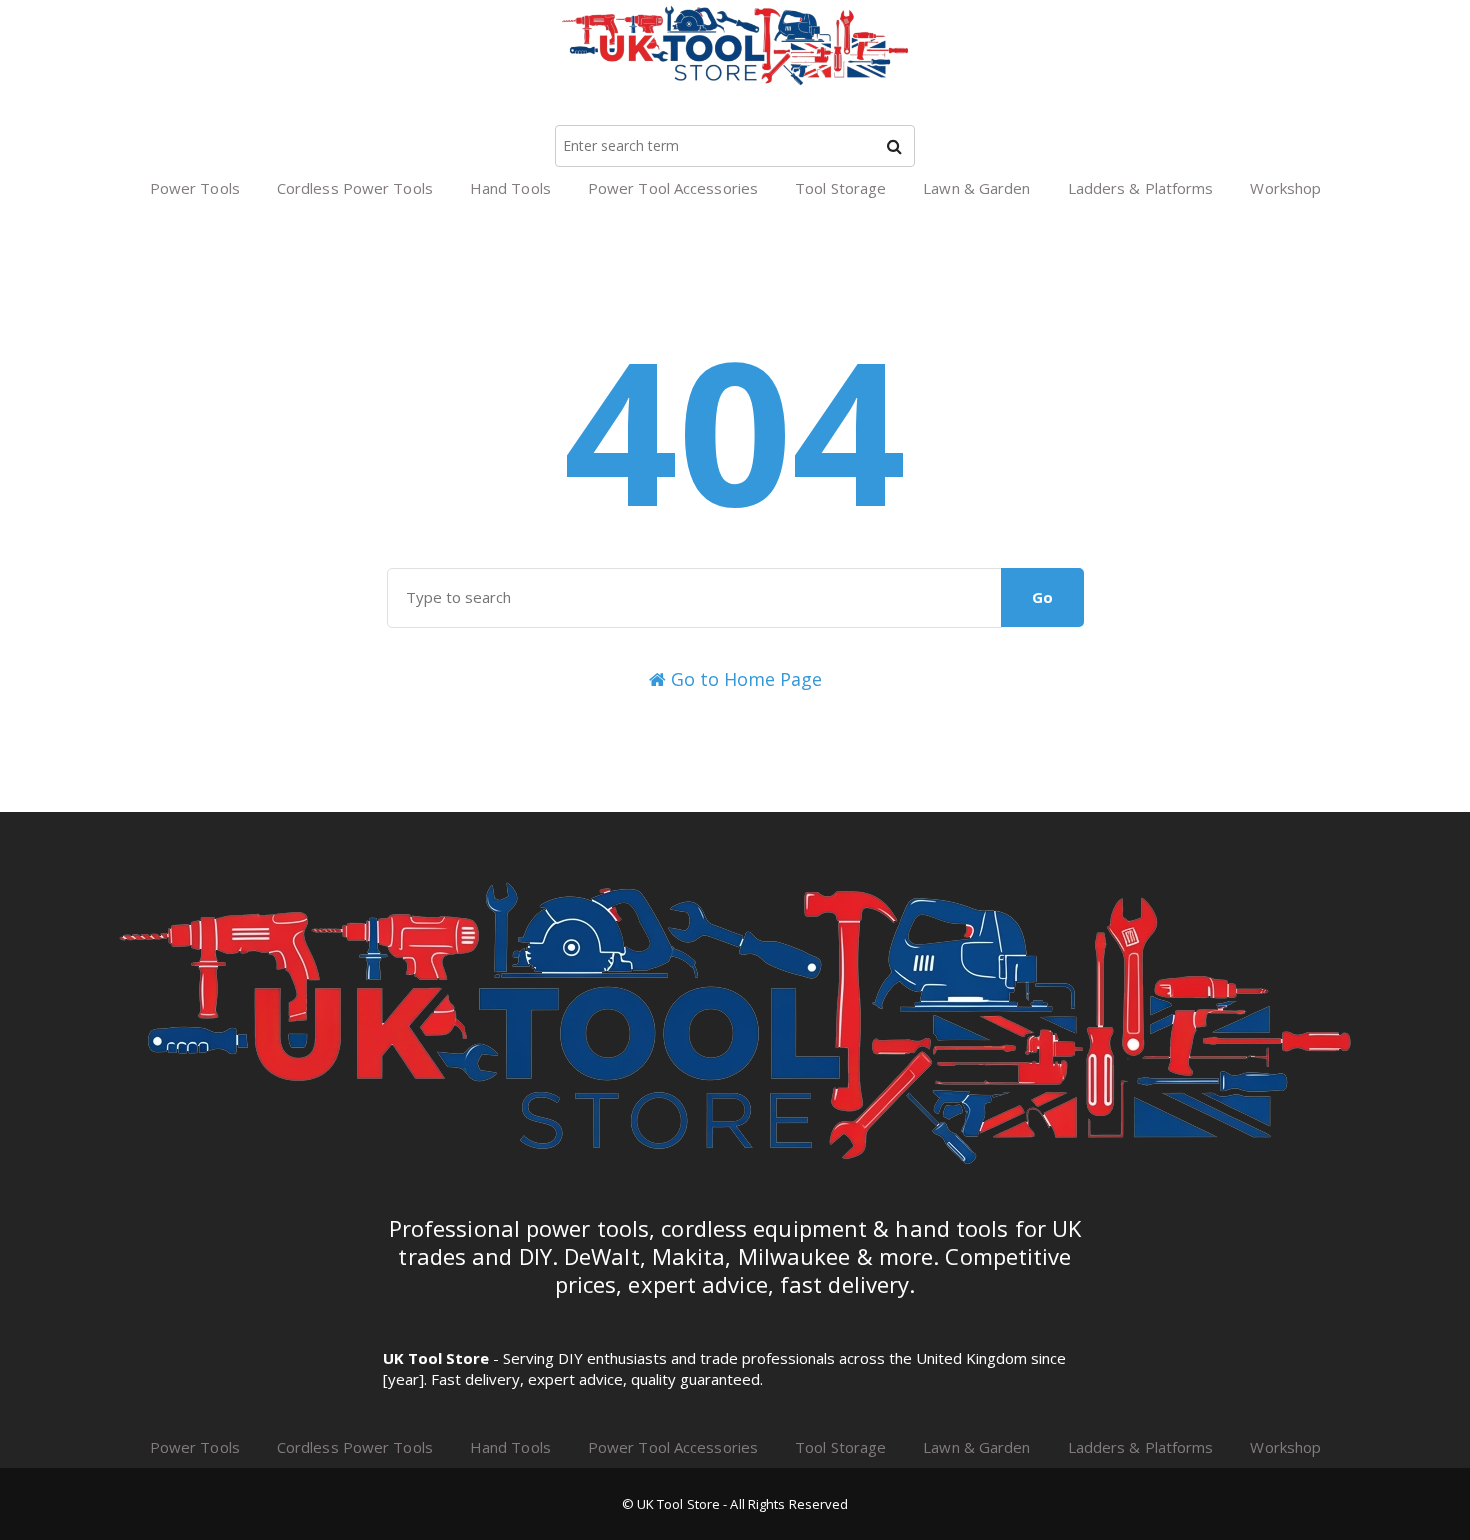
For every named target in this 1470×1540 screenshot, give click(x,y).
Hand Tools (510, 188)
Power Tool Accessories (673, 188)
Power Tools (195, 188)
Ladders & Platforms (1141, 188)
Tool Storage (840, 188)
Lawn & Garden (976, 188)
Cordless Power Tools (355, 188)
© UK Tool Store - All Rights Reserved (735, 1504)
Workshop (1285, 188)
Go (1042, 597)
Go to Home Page (744, 679)
